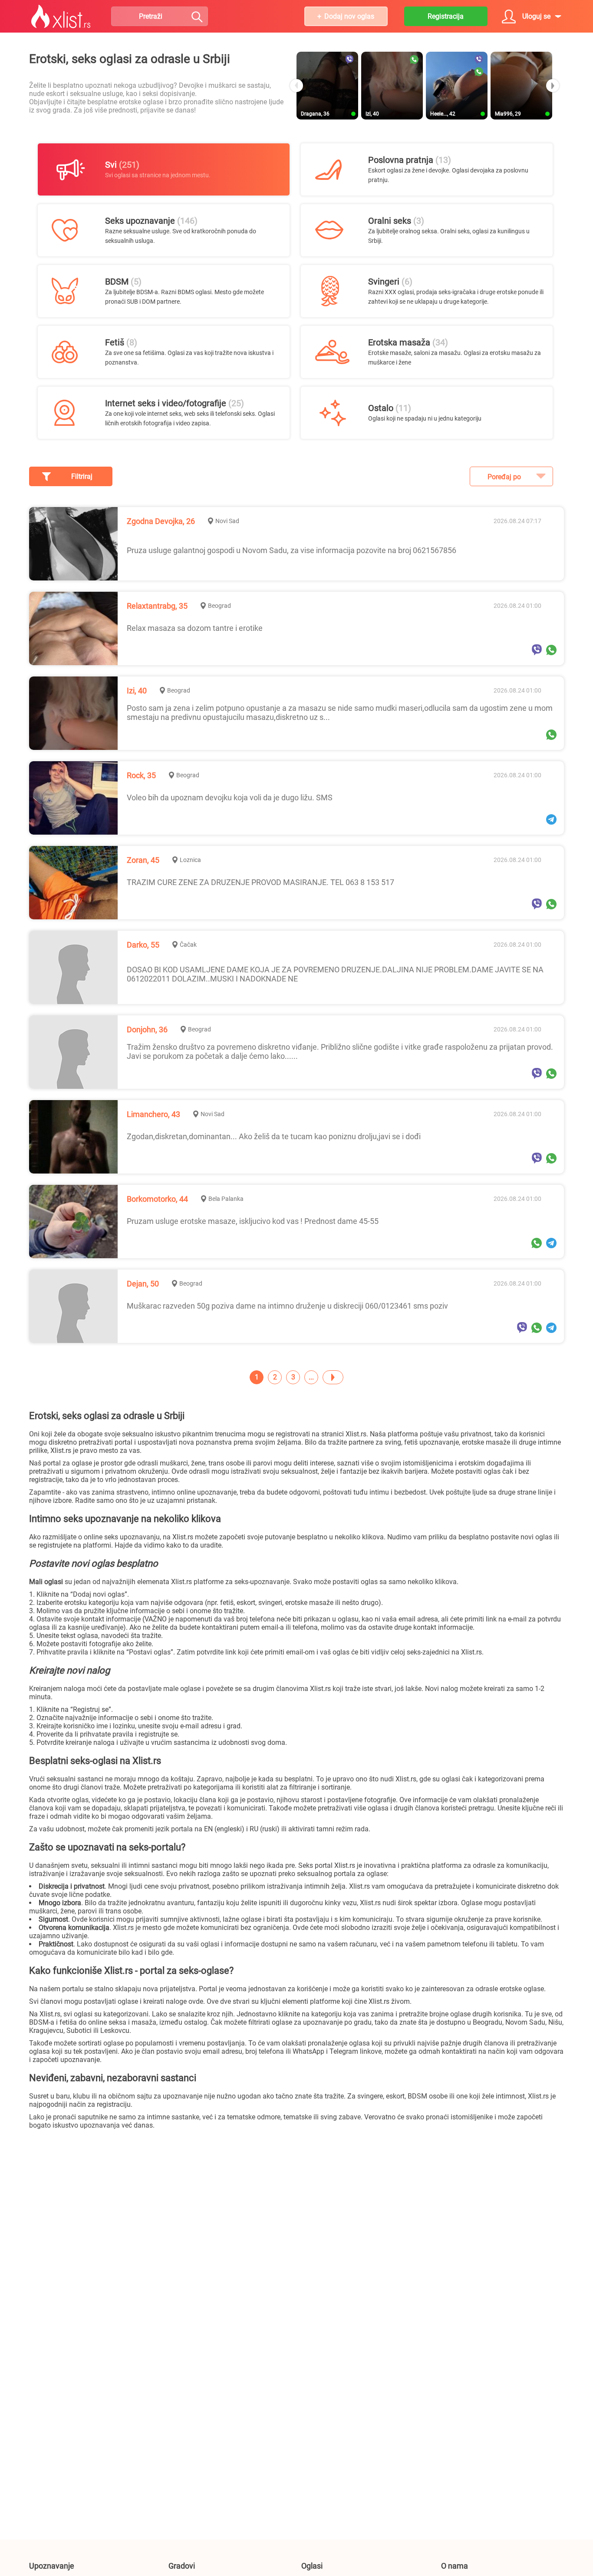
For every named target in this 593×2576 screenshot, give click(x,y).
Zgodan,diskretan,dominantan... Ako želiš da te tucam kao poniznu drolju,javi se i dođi (274, 1136)
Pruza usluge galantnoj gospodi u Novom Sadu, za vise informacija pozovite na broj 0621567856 (292, 550)
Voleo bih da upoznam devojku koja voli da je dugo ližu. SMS (230, 797)
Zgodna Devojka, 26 (161, 521)
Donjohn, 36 (147, 1029)
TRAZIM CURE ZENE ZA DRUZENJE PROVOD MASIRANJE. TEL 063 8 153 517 (260, 882)
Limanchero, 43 (153, 1114)
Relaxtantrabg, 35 (157, 606)
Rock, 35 (141, 775)
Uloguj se (536, 16)
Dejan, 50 (143, 1284)
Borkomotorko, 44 (157, 1199)
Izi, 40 (137, 691)
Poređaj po (504, 477)
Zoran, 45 (143, 860)
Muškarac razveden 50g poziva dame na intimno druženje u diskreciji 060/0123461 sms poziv (287, 1306)
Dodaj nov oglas (349, 16)
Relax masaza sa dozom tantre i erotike (195, 628)
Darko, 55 (143, 945)
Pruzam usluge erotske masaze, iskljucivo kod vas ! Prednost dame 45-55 (253, 1221)
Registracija (446, 16)
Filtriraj (82, 476)
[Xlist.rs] (61, 17)
